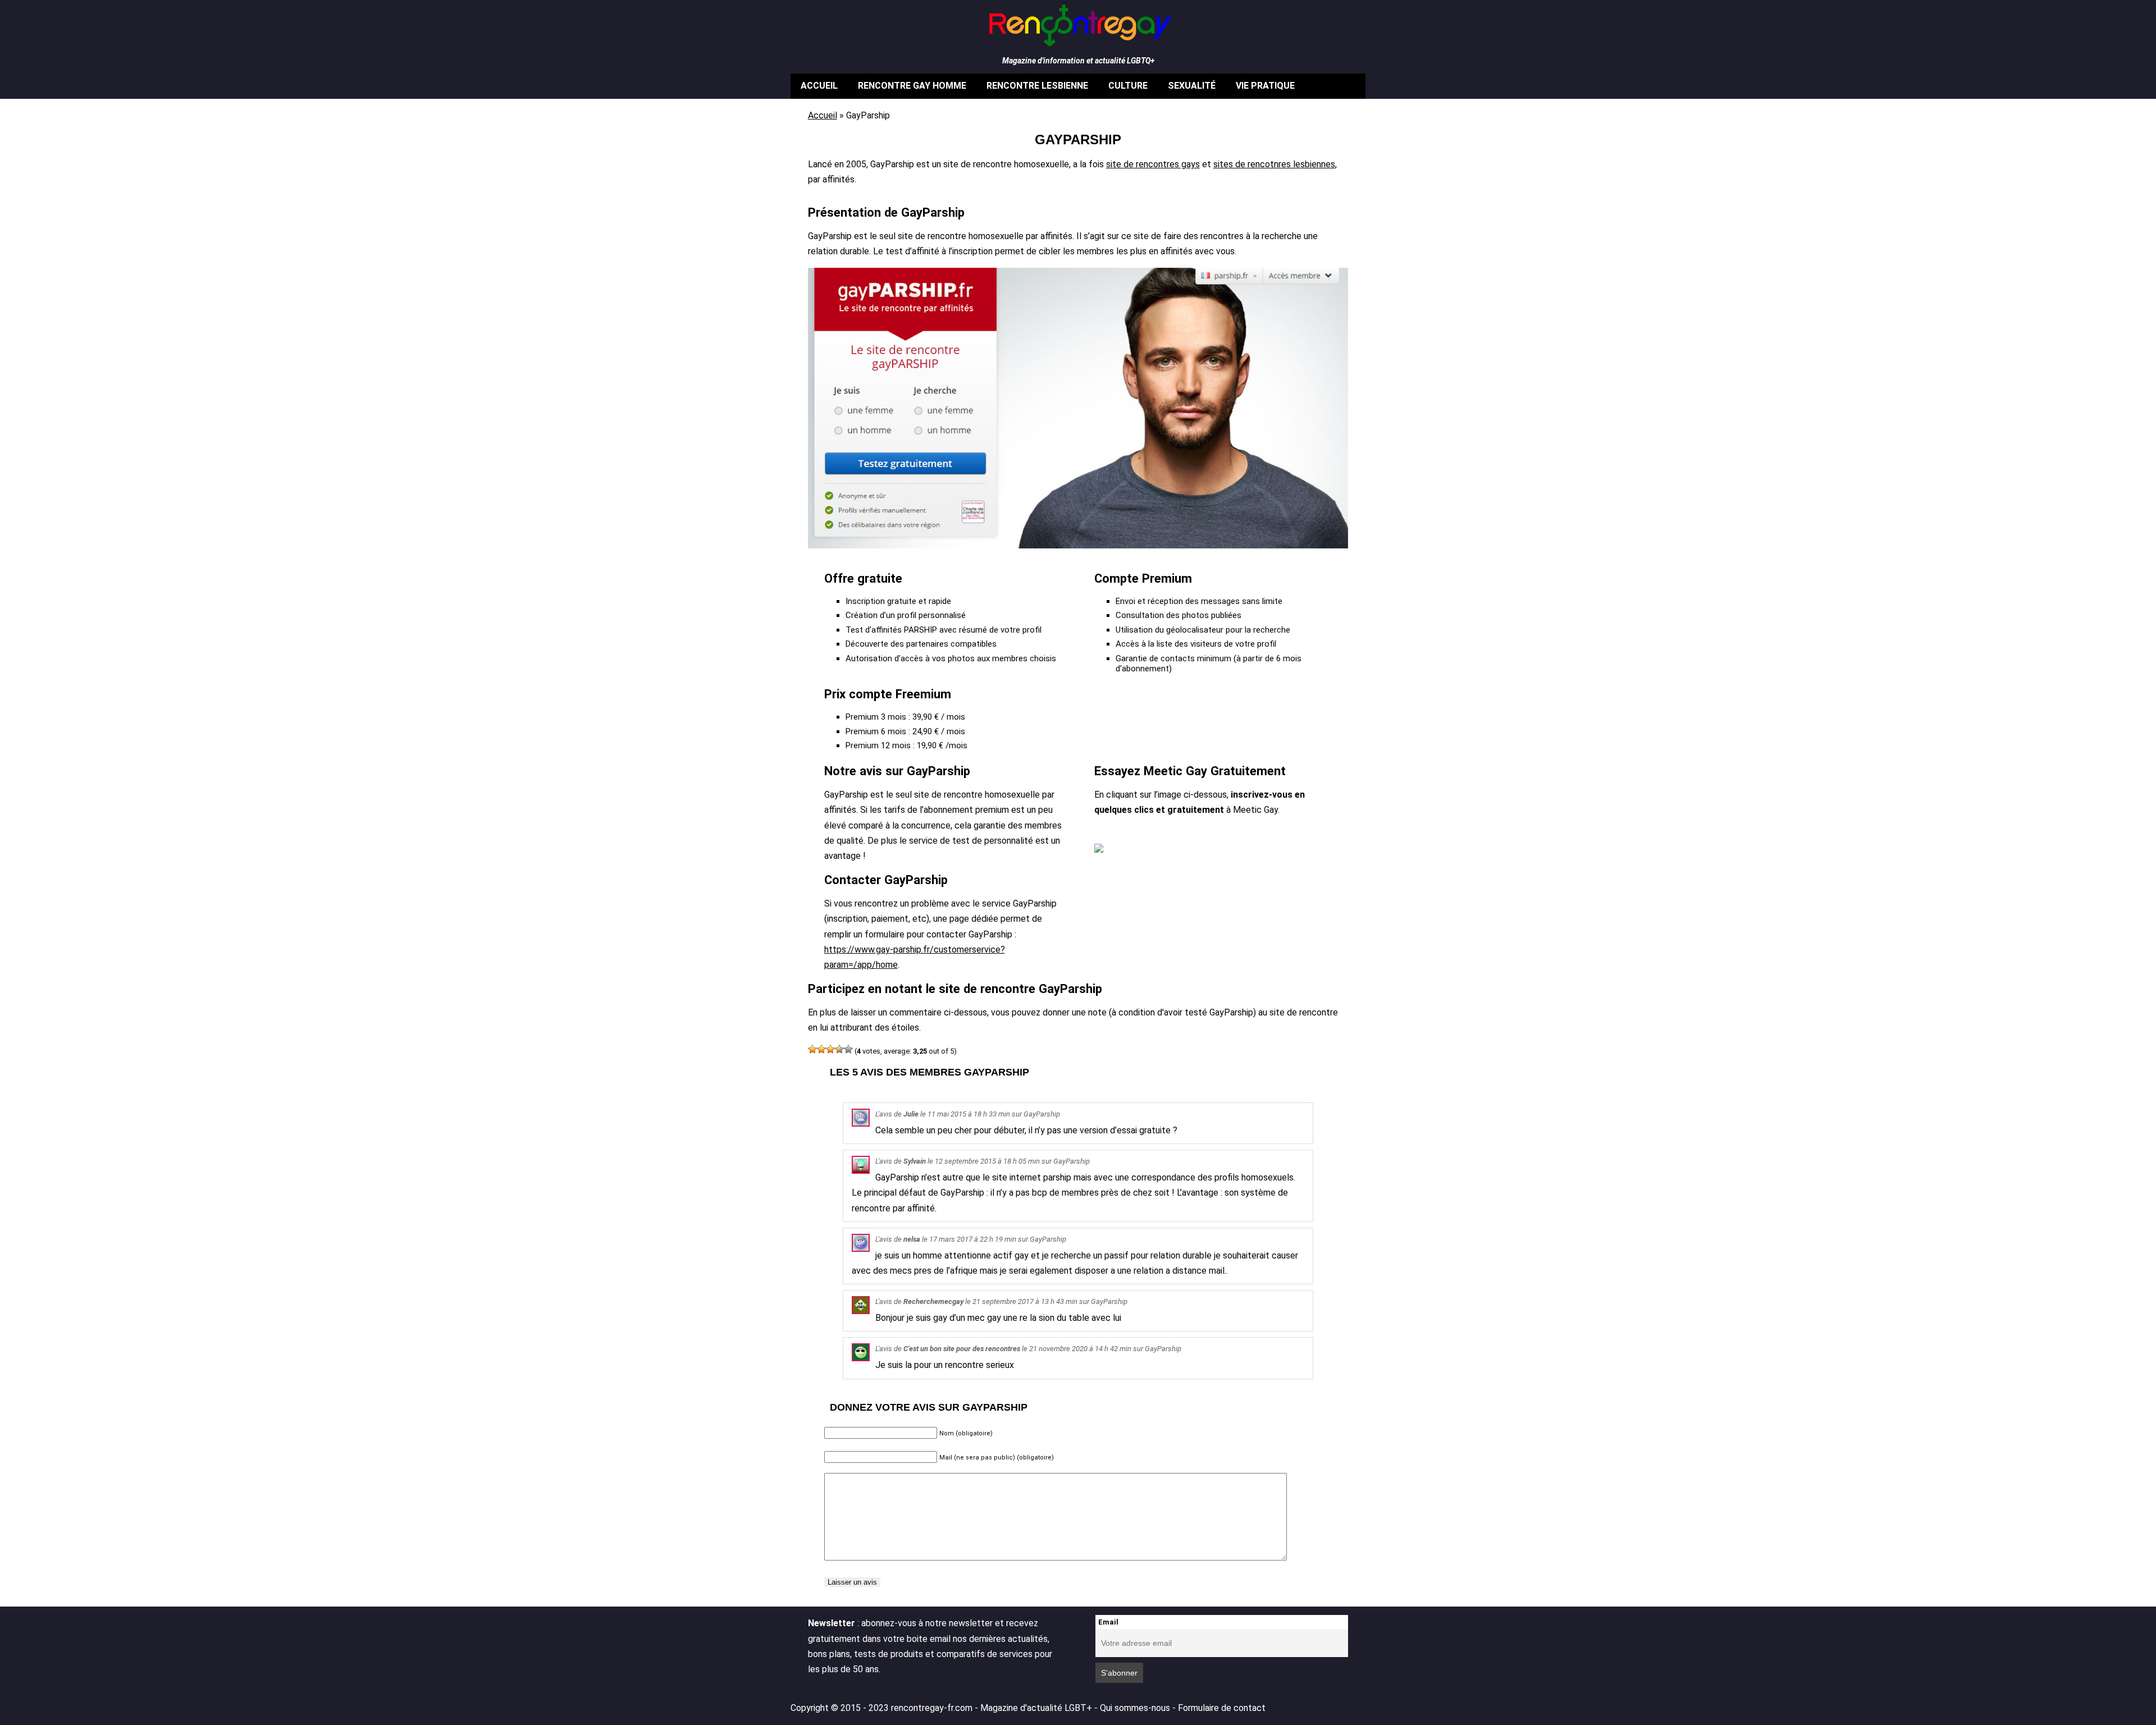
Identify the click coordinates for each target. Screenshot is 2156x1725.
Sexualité (1192, 86)
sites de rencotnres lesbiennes (1274, 164)
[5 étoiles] (848, 1049)
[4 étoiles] (839, 1049)
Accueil (819, 86)
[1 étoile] (812, 1049)
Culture (1128, 86)
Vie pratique (1265, 86)
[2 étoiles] (821, 1049)
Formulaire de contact (1222, 1708)
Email (1108, 1622)
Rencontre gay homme (912, 86)
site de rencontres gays (1153, 164)
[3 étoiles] (830, 1049)
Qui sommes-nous (1135, 1708)
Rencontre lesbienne (1037, 86)
